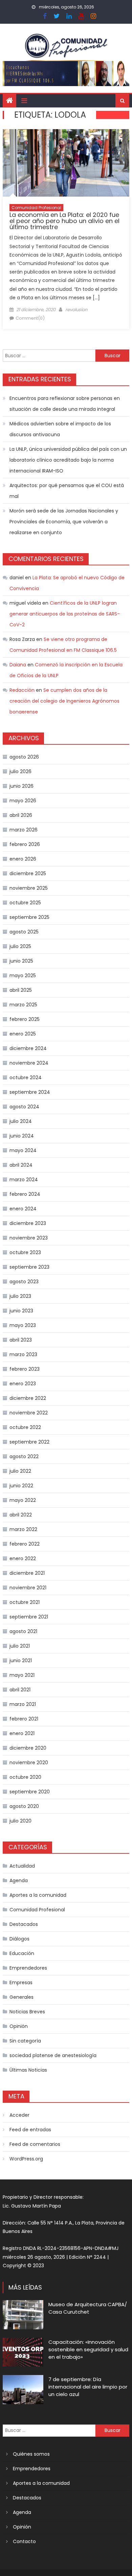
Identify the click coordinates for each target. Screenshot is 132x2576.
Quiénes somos (31, 2454)
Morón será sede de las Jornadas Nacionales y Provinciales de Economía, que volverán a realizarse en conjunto (64, 522)
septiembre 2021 (29, 1617)
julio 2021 (20, 1646)
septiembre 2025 (29, 917)
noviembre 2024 (29, 1063)
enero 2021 (22, 1733)
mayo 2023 (23, 1325)
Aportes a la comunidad (38, 1895)
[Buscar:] (49, 355)
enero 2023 (23, 1384)
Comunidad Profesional (36, 208)
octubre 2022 (25, 1427)
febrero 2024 (25, 1194)
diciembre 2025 (28, 873)
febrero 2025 (25, 1019)
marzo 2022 (23, 1529)
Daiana (18, 665)
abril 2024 (21, 1165)
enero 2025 (23, 1034)
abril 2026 (21, 815)
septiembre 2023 (29, 1267)
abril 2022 (21, 1515)
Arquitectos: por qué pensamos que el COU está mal (67, 491)
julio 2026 (20, 771)
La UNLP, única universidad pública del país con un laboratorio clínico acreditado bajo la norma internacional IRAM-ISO (68, 460)
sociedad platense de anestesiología (53, 2055)
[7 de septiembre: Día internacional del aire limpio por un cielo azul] (23, 2390)
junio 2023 (21, 1311)
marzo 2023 (23, 1354)
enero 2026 (23, 859)
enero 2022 (23, 1558)
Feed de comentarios (35, 2144)
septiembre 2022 (29, 1442)
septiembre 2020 (30, 1792)
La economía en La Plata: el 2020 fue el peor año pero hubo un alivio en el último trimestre (64, 221)
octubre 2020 (25, 1777)
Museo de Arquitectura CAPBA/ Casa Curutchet (88, 2308)
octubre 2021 (25, 1602)
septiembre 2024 (30, 1092)
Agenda (19, 1880)
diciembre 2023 (28, 1223)
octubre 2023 (25, 1252)
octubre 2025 (25, 903)
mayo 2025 (23, 975)
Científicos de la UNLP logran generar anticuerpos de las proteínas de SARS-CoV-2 (65, 614)
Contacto (24, 2541)
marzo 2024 (24, 1180)
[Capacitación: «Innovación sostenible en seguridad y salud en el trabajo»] (23, 2352)
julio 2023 (20, 1296)
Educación (22, 1953)
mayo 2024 (23, 1150)
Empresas (21, 1983)
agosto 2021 (23, 1631)
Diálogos (19, 1939)
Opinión (19, 2026)
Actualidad (22, 1866)
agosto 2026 (24, 757)
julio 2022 (20, 1471)
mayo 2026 (23, 801)
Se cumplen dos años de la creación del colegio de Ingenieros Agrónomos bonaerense (64, 701)
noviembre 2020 (29, 1763)
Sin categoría (25, 2041)
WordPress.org (26, 2159)
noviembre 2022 (29, 1413)
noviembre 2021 (28, 1588)
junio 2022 (21, 1486)
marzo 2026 (24, 830)
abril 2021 (20, 1690)
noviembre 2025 (29, 888)
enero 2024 (23, 1209)
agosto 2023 (24, 1282)
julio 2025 (20, 946)
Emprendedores (28, 1968)
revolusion (76, 310)
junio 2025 (21, 961)
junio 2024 (22, 1136)
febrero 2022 (25, 1544)
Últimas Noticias (28, 2070)
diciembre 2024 (28, 1048)
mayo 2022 (23, 1500)
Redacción (22, 690)
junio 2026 (21, 786)
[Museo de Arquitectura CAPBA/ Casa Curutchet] (23, 2315)
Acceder (19, 2115)
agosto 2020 (24, 1806)
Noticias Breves (27, 2012)
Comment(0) (30, 318)
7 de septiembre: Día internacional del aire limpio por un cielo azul (88, 2387)
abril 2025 (21, 990)
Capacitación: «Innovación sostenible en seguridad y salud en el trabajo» (88, 2349)
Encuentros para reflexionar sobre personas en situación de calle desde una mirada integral (65, 404)
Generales (21, 1997)
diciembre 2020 (28, 1748)
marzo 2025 (23, 1005)
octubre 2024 (26, 1078)
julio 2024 (21, 1121)
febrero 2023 (25, 1369)
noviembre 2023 (29, 1238)
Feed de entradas (30, 2130)
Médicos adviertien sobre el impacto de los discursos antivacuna (60, 429)
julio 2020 (20, 1821)
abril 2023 (21, 1340)
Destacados (24, 1924)
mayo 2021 (22, 1675)
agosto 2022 (24, 1456)
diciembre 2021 (27, 1573)
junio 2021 (21, 1661)
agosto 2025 (24, 932)
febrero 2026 (25, 844)
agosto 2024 (24, 1107)
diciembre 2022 (28, 1398)
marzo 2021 (23, 1704)
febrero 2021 (24, 1719)
